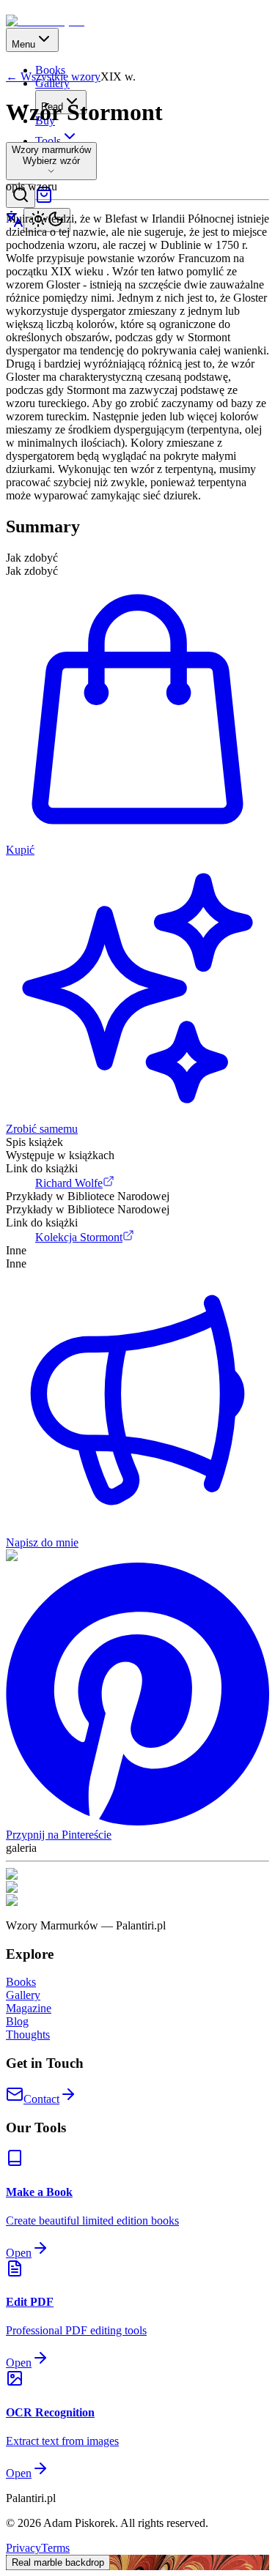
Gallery (23, 1995)
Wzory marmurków (51, 150)
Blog (17, 2021)
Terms (55, 2548)
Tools (48, 141)
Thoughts (28, 2035)
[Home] (45, 21)
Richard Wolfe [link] (69, 1183)
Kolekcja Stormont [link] (79, 1237)
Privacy (23, 2548)
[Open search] (21, 196)
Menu (23, 44)
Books (21, 1982)
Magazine (29, 2008)
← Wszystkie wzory (53, 77)
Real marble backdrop (58, 2562)
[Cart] (44, 200)
